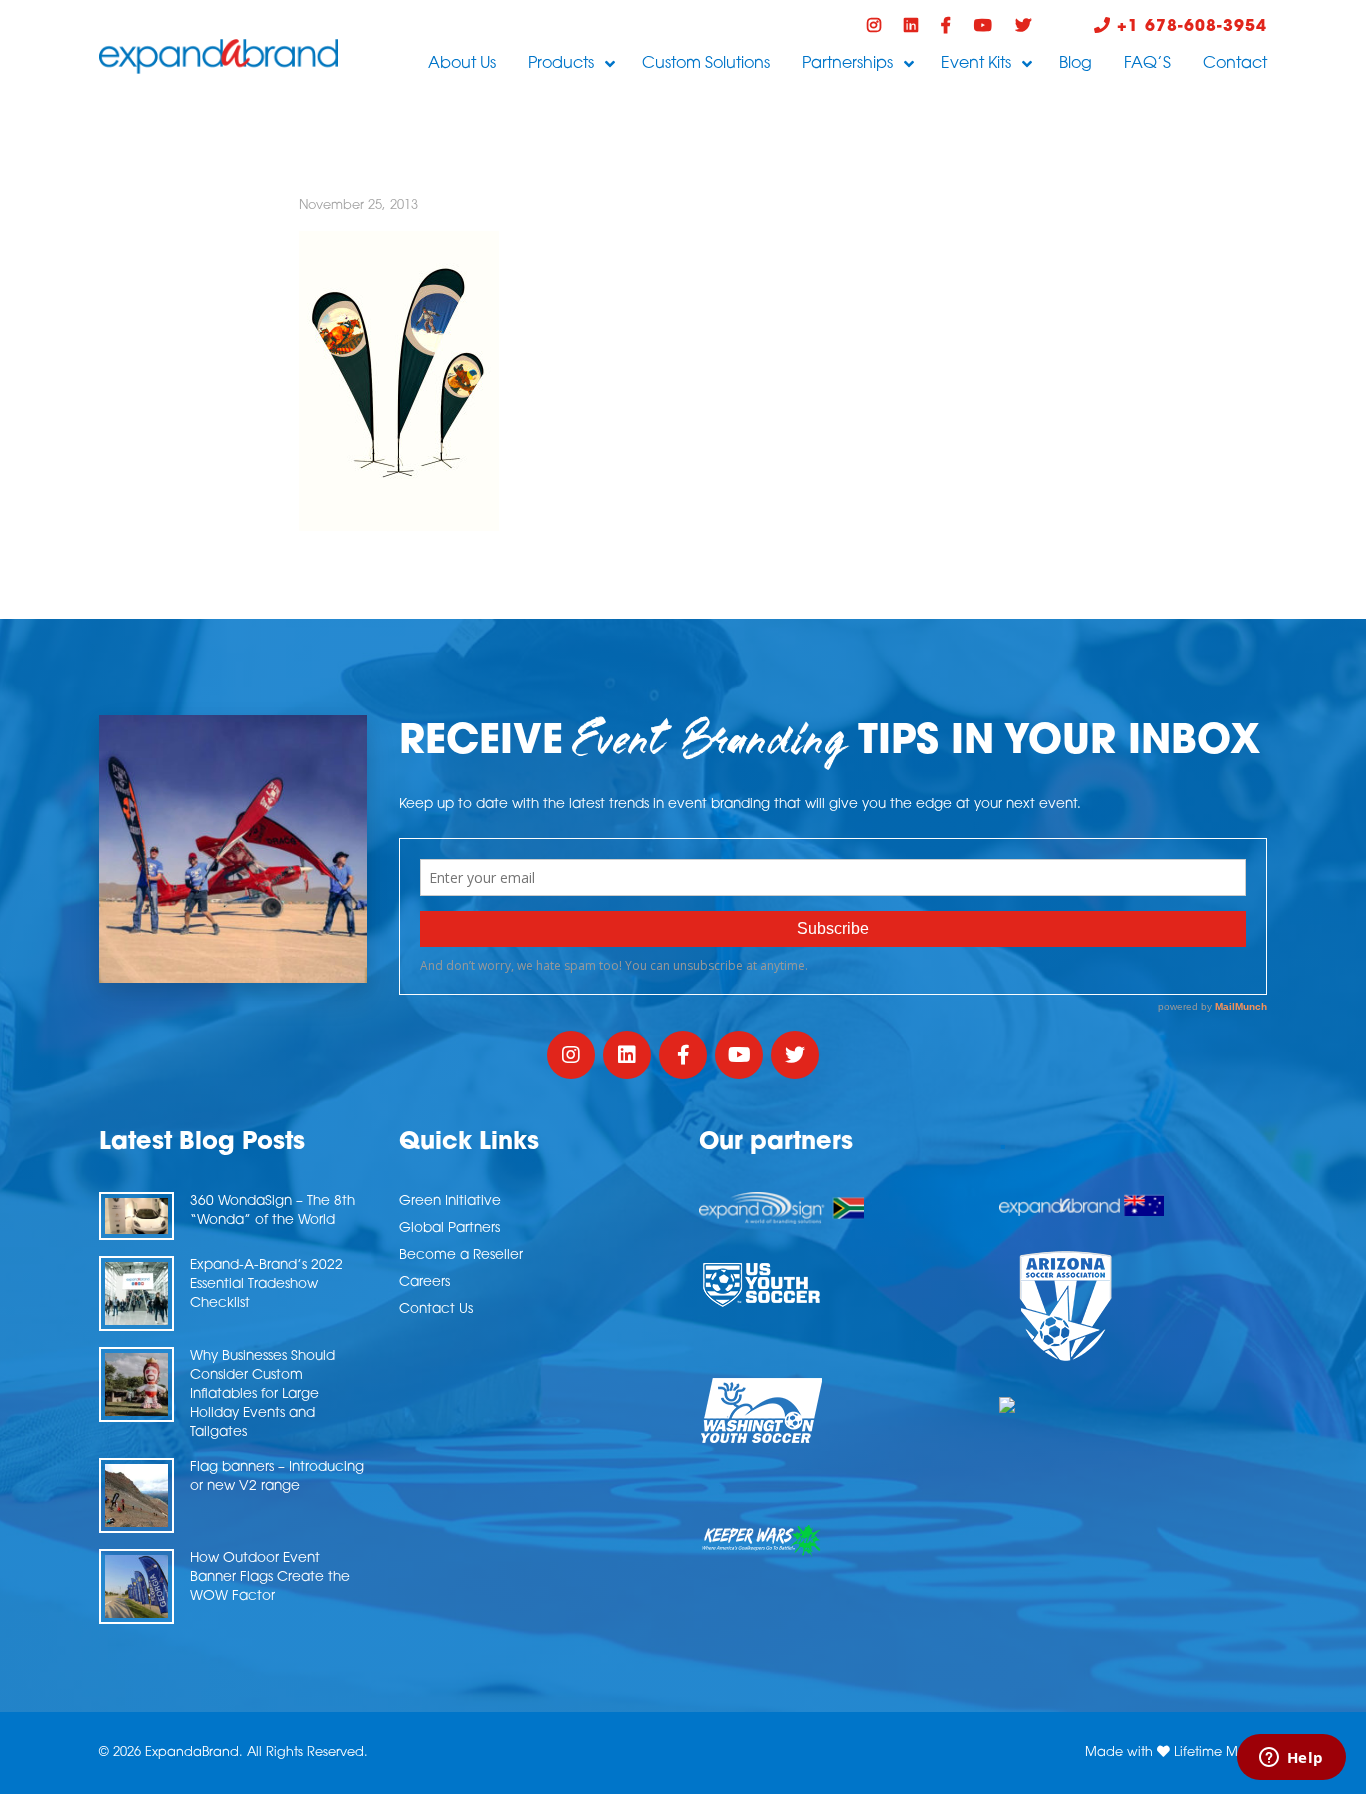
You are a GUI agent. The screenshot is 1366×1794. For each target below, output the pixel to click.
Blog (1075, 64)
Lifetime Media (1220, 1752)
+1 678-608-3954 (1189, 27)
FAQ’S (1147, 64)
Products (561, 64)
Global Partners (449, 1228)
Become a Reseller (461, 1255)
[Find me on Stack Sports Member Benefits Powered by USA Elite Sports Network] (1133, 1405)
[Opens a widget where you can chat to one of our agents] (1291, 1759)
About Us (462, 64)
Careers (424, 1282)
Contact (1235, 64)
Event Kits (976, 64)
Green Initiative (450, 1201)
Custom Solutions (706, 64)
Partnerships (847, 64)
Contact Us (436, 1309)
